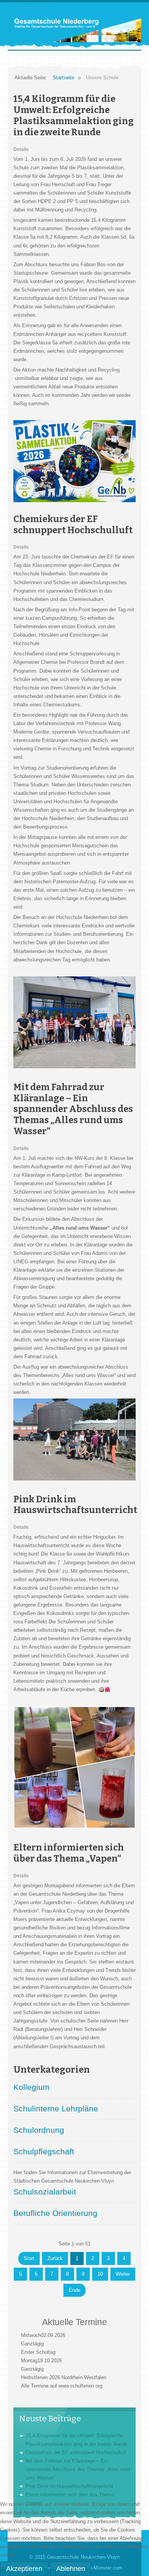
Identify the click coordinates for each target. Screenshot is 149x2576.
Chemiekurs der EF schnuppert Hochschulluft (73, 525)
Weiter (123, 2274)
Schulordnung (39, 2130)
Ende (74, 2290)
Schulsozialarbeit (45, 2192)
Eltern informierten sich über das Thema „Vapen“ (69, 1853)
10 (100, 2274)
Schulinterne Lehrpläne (56, 2108)
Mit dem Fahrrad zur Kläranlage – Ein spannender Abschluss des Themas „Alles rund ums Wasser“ (73, 1109)
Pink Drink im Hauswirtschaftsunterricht (75, 1505)
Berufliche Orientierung (55, 2213)
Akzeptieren (24, 2569)
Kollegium (32, 2087)
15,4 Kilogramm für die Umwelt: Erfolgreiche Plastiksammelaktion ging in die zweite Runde (74, 115)
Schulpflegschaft (44, 2151)
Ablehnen (71, 2569)
